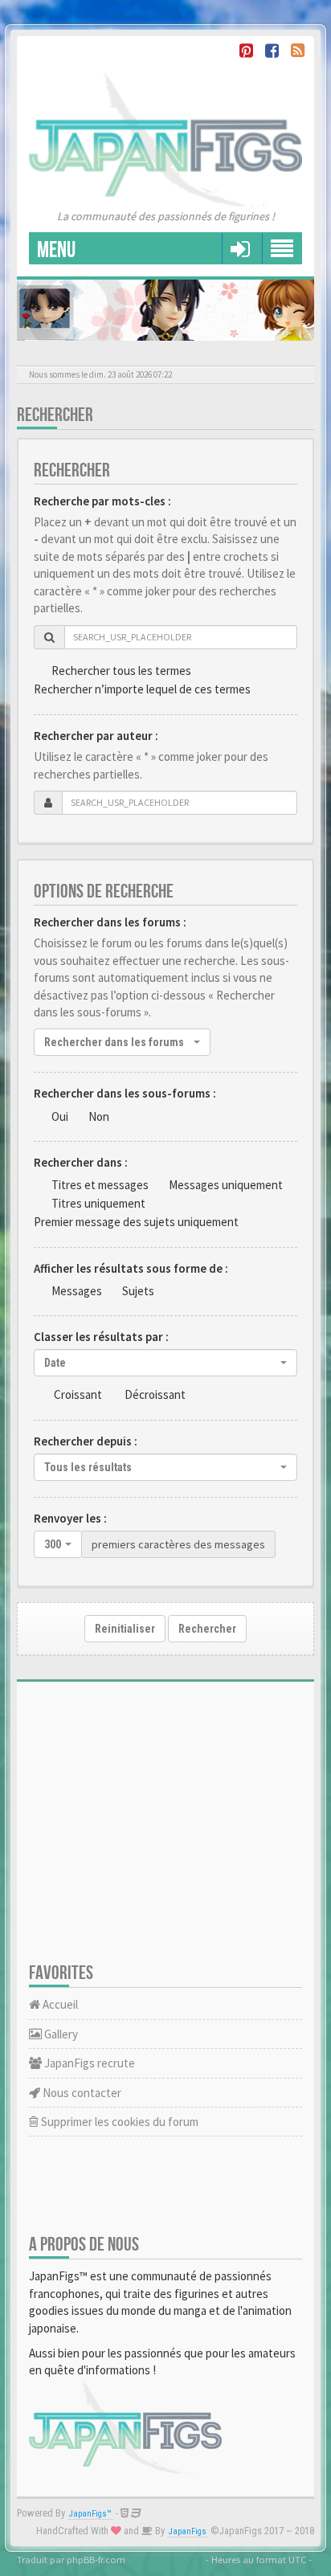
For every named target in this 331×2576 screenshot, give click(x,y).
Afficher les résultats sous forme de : (131, 1268)
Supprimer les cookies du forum (119, 2122)
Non (99, 1116)
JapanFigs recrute (88, 2063)
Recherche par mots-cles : (102, 501)
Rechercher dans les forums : (110, 922)
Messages (77, 1291)
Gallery (60, 2034)
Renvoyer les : (70, 1518)
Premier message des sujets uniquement (136, 1222)
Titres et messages (100, 1185)
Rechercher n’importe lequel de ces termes (142, 689)
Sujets (138, 1291)
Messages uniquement (226, 1185)
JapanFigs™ (90, 2514)
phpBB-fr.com (96, 2559)
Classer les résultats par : (101, 1337)
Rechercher (207, 1629)
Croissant (78, 1394)
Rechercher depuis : (86, 1441)
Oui (60, 1116)
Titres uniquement (98, 1203)
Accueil (59, 2004)
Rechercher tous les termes (121, 671)
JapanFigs (188, 2531)
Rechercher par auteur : (96, 736)
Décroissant (155, 1394)
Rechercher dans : (81, 1162)
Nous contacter (81, 2093)
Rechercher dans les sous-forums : (125, 1093)
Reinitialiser (125, 1629)
